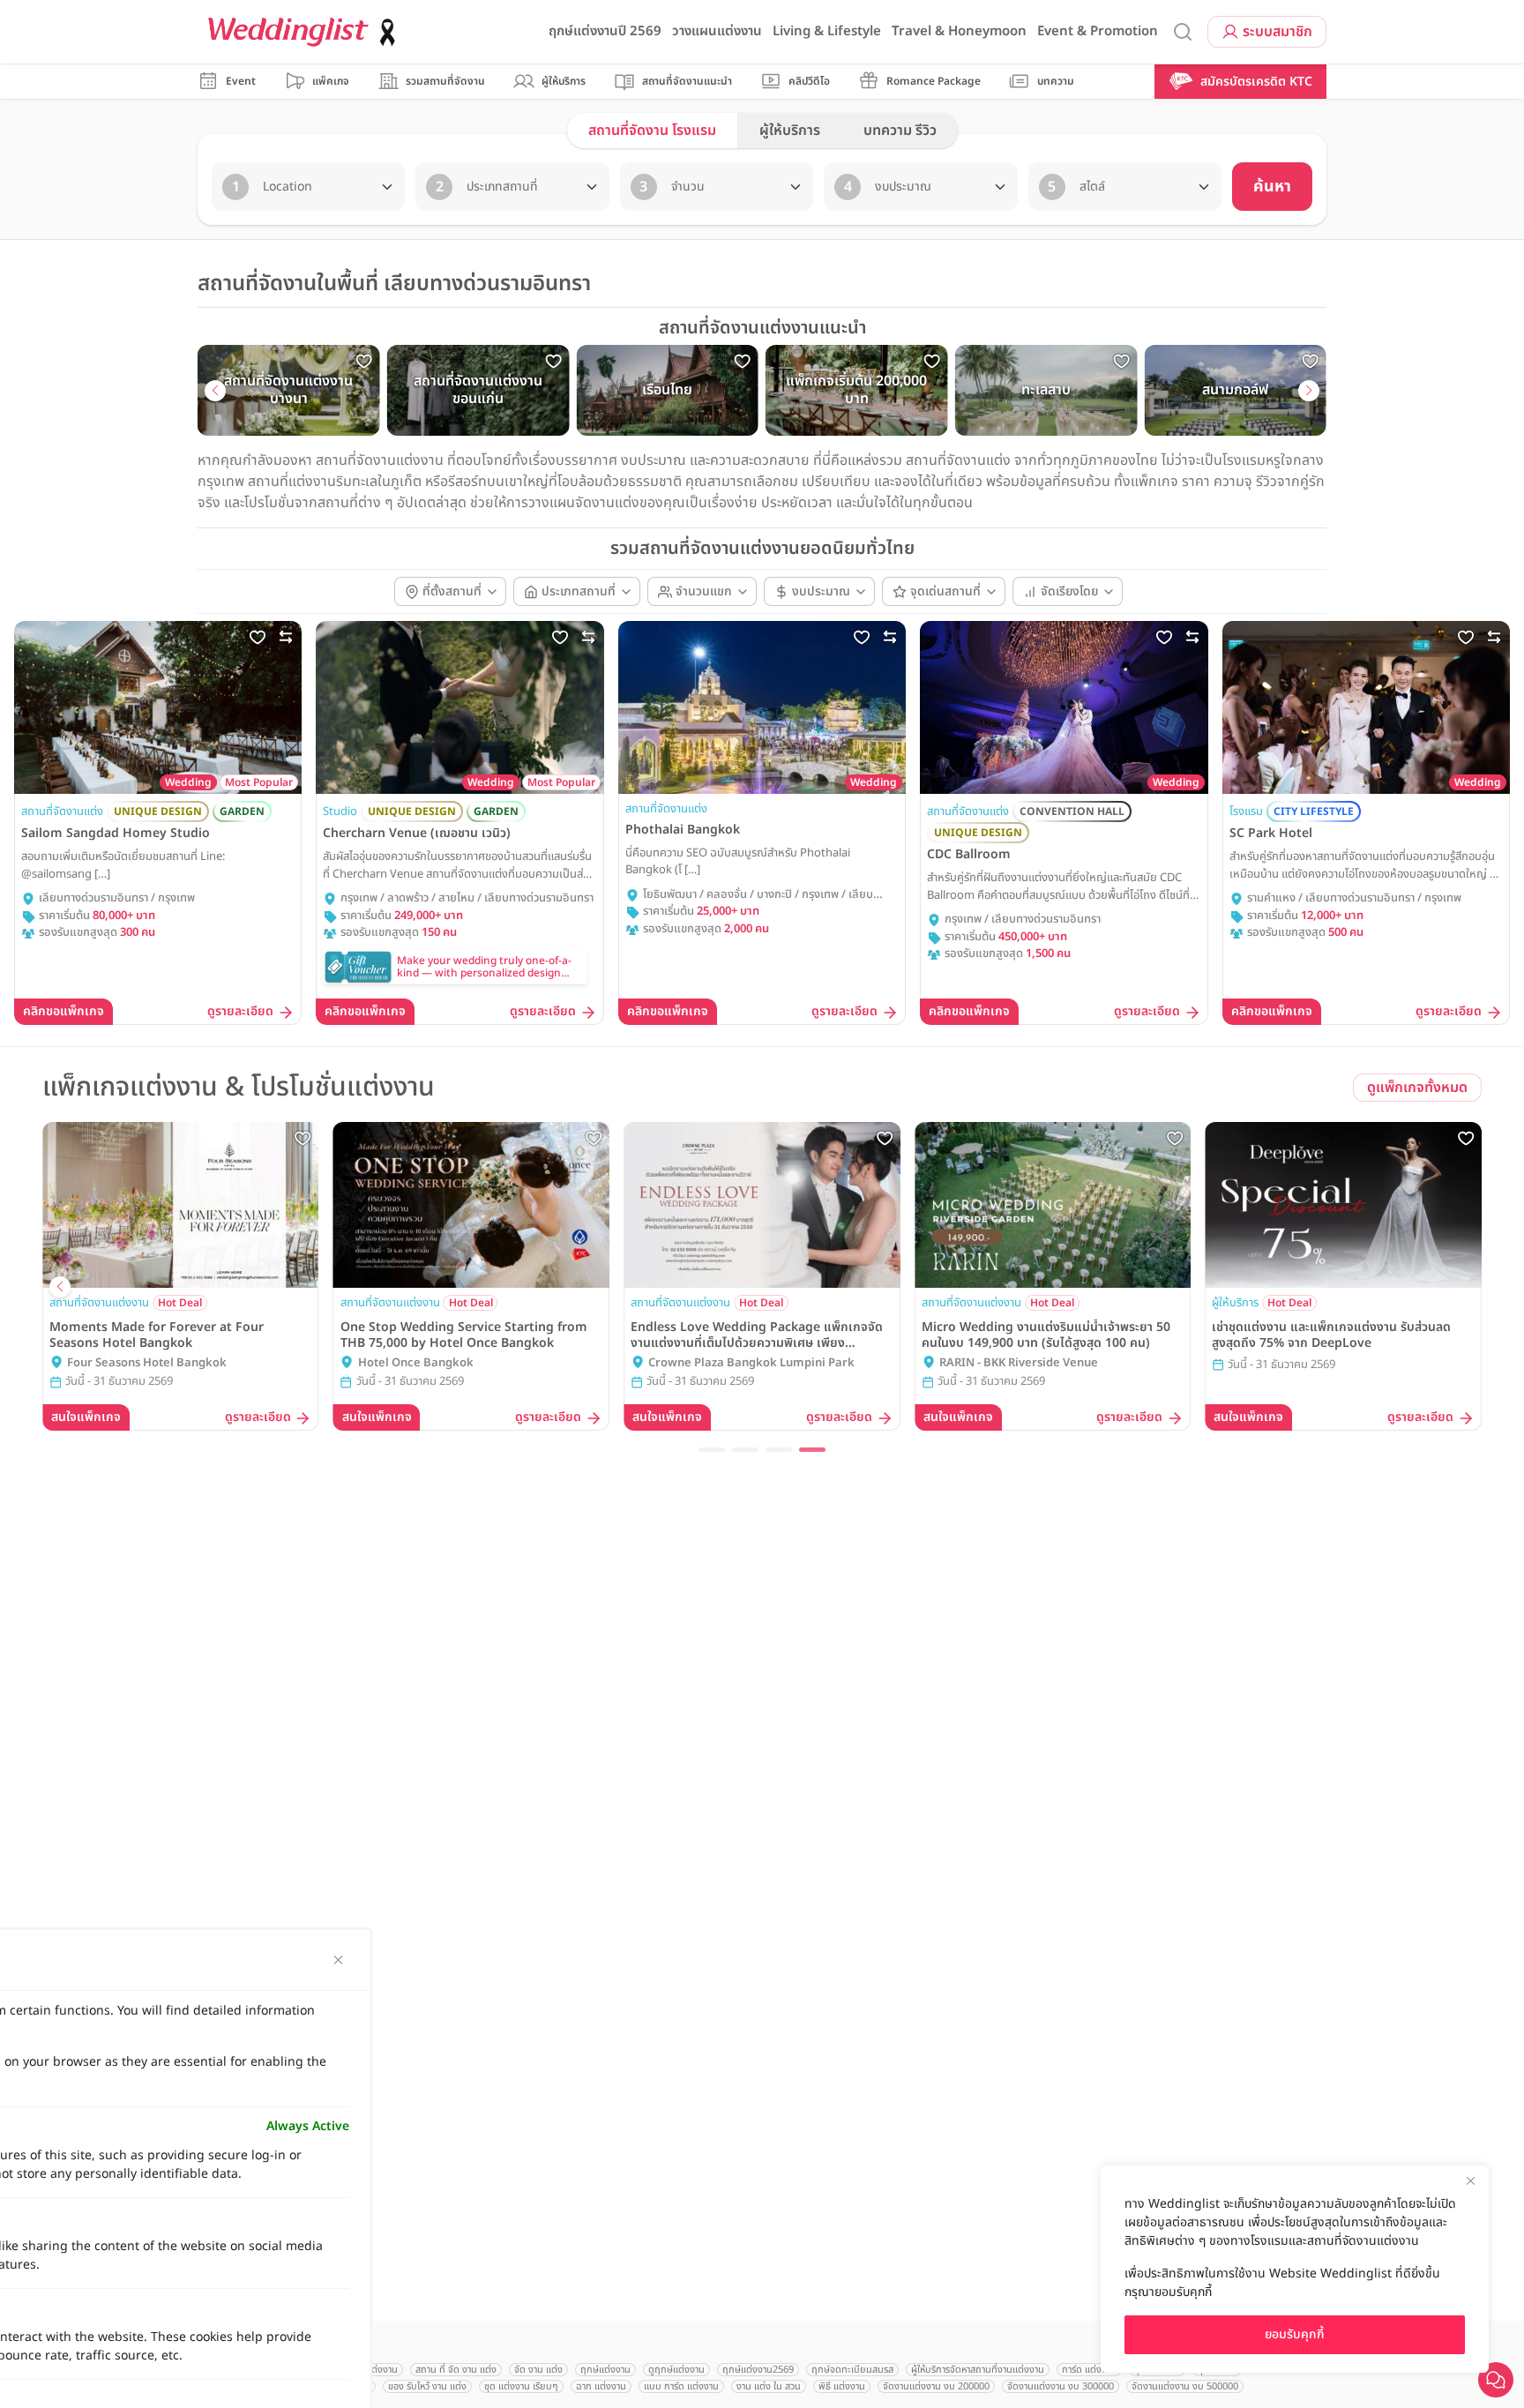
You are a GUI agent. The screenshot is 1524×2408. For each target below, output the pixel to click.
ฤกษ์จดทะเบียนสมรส (852, 2370)
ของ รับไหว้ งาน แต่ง (427, 2386)
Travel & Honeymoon (959, 31)
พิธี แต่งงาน (842, 2386)
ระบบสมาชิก (1277, 32)
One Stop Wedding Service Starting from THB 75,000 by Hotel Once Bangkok (1335, 1335)
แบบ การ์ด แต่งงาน (681, 2386)
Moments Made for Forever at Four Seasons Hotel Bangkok (1029, 1335)
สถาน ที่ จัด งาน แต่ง (456, 2370)
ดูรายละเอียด (240, 1012)
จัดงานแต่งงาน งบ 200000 (936, 2386)
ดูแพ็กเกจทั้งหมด (1417, 1088)
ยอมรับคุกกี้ (1295, 2334)
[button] (215, 391)
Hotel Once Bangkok (1287, 1363)
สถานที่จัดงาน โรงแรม (652, 131)
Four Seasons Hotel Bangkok (1019, 1363)
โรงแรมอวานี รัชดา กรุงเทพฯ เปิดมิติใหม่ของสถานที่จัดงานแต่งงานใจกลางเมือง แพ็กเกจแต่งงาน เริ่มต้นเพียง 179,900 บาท (759, 1335)
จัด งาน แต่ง (538, 2370)
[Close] (1470, 2180)
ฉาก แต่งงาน (601, 2386)
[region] (1295, 2269)
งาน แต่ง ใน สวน (769, 2386)
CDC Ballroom (969, 855)
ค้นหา (1272, 187)
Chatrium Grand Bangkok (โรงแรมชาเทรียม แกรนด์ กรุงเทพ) (181, 1364)
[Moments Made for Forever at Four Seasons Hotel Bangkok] (1053, 1205)
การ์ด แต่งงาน (1089, 2370)
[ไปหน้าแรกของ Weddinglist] (305, 32)
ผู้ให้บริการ (790, 131)
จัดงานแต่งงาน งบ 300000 (1061, 2386)
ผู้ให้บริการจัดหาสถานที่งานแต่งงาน (978, 2370)
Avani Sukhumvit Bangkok (432, 1363)
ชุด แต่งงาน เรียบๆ (521, 2386)
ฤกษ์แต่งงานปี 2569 (605, 31)
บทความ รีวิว (900, 131)
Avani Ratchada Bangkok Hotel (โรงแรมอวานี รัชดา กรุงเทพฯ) (769, 1364)
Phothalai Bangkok (683, 830)
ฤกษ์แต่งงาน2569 (758, 2370)
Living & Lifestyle (827, 31)
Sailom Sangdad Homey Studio (116, 834)
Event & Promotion (1098, 31)
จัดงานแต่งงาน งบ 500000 (1185, 2386)
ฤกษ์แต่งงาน (605, 2370)
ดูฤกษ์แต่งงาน (676, 2370)
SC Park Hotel (1271, 834)
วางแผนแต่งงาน (717, 31)
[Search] (1183, 32)
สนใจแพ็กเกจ (86, 1417)
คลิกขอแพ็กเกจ (63, 1011)
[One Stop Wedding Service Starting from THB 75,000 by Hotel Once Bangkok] (1343, 1205)
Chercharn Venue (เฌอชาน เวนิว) (417, 834)
